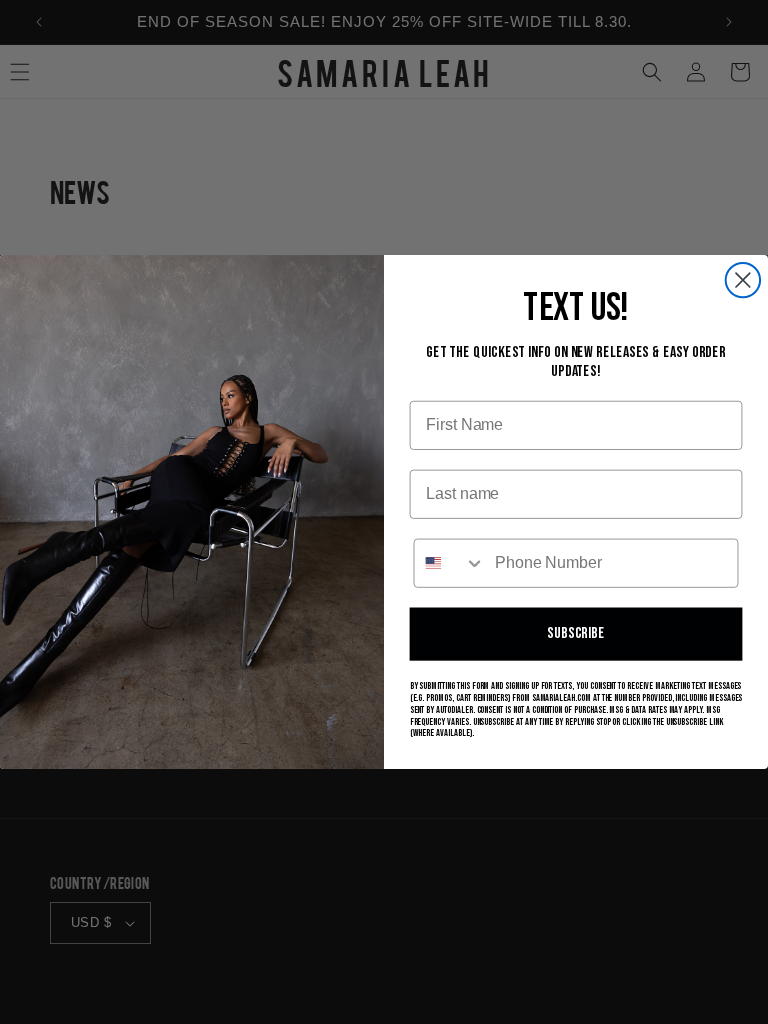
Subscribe (576, 633)
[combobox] (450, 563)
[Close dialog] (743, 280)
